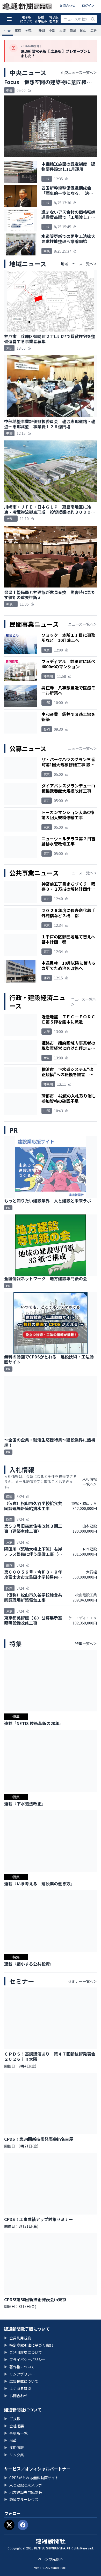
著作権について (19, 2367)
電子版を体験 (54, 19)
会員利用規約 (18, 2338)
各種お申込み (41, 19)
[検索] (93, 19)
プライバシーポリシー (25, 2360)
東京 (18, 30)
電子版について (26, 19)
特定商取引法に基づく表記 (28, 2345)
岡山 (83, 30)
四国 (73, 30)
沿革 (10, 2440)
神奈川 (30, 30)
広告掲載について (21, 2381)
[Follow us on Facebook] (23, 2525)
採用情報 (14, 2448)
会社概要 (14, 2426)
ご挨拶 (12, 2419)
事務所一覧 (16, 2433)
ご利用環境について (23, 2352)
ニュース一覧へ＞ (82, 624)
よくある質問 (18, 2388)
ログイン (88, 5)
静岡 (42, 30)
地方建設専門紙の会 (23, 2492)
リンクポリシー (19, 2374)
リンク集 (14, 2455)
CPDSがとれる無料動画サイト (31, 2478)
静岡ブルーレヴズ (21, 2499)
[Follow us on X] (9, 2525)
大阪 (62, 30)
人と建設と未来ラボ (23, 2485)
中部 (52, 30)
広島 (93, 30)
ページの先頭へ (51, 2559)
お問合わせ (67, 5)
